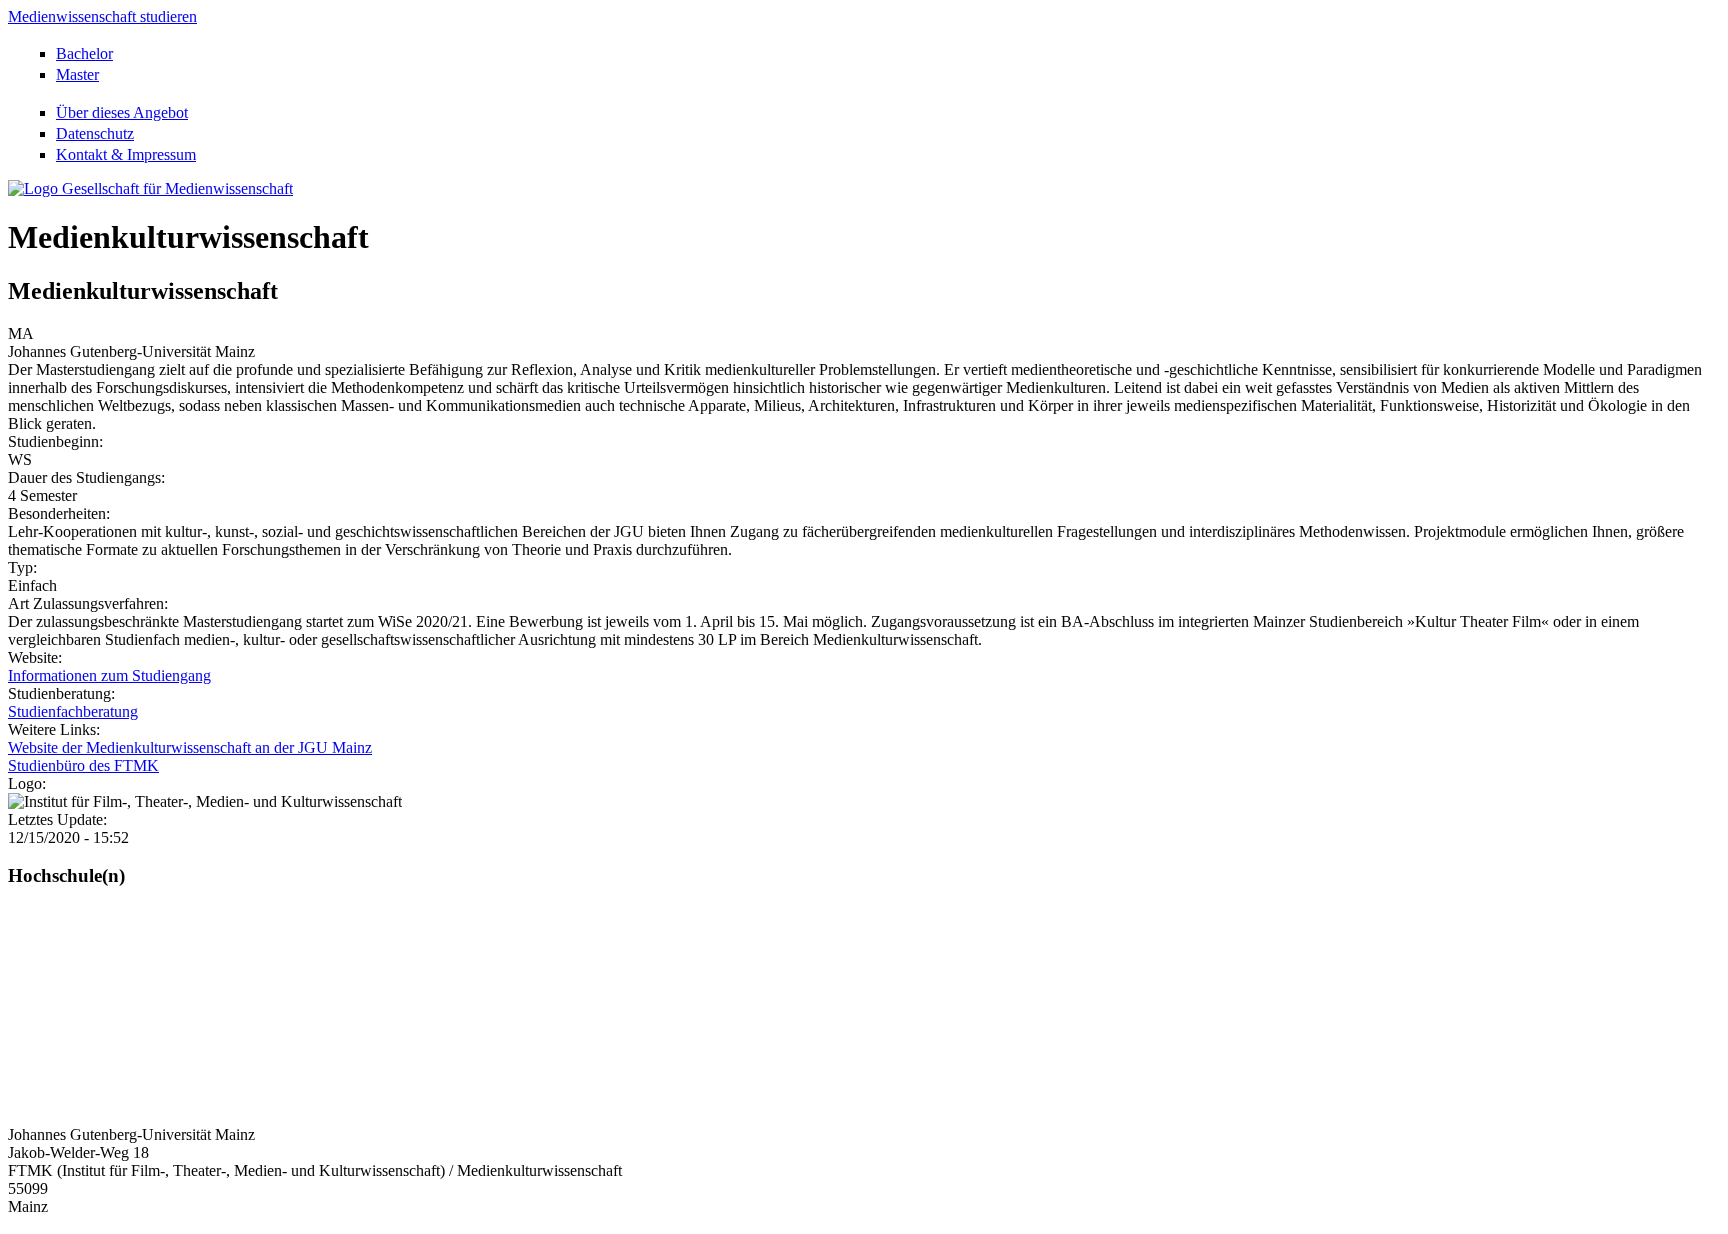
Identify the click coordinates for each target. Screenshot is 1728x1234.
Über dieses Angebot (122, 112)
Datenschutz (95, 133)
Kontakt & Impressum (126, 154)
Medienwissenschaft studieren (102, 16)
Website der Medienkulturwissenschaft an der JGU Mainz (190, 747)
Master (77, 74)
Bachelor (84, 53)
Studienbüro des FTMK (83, 765)
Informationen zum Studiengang (109, 675)
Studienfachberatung (73, 711)
